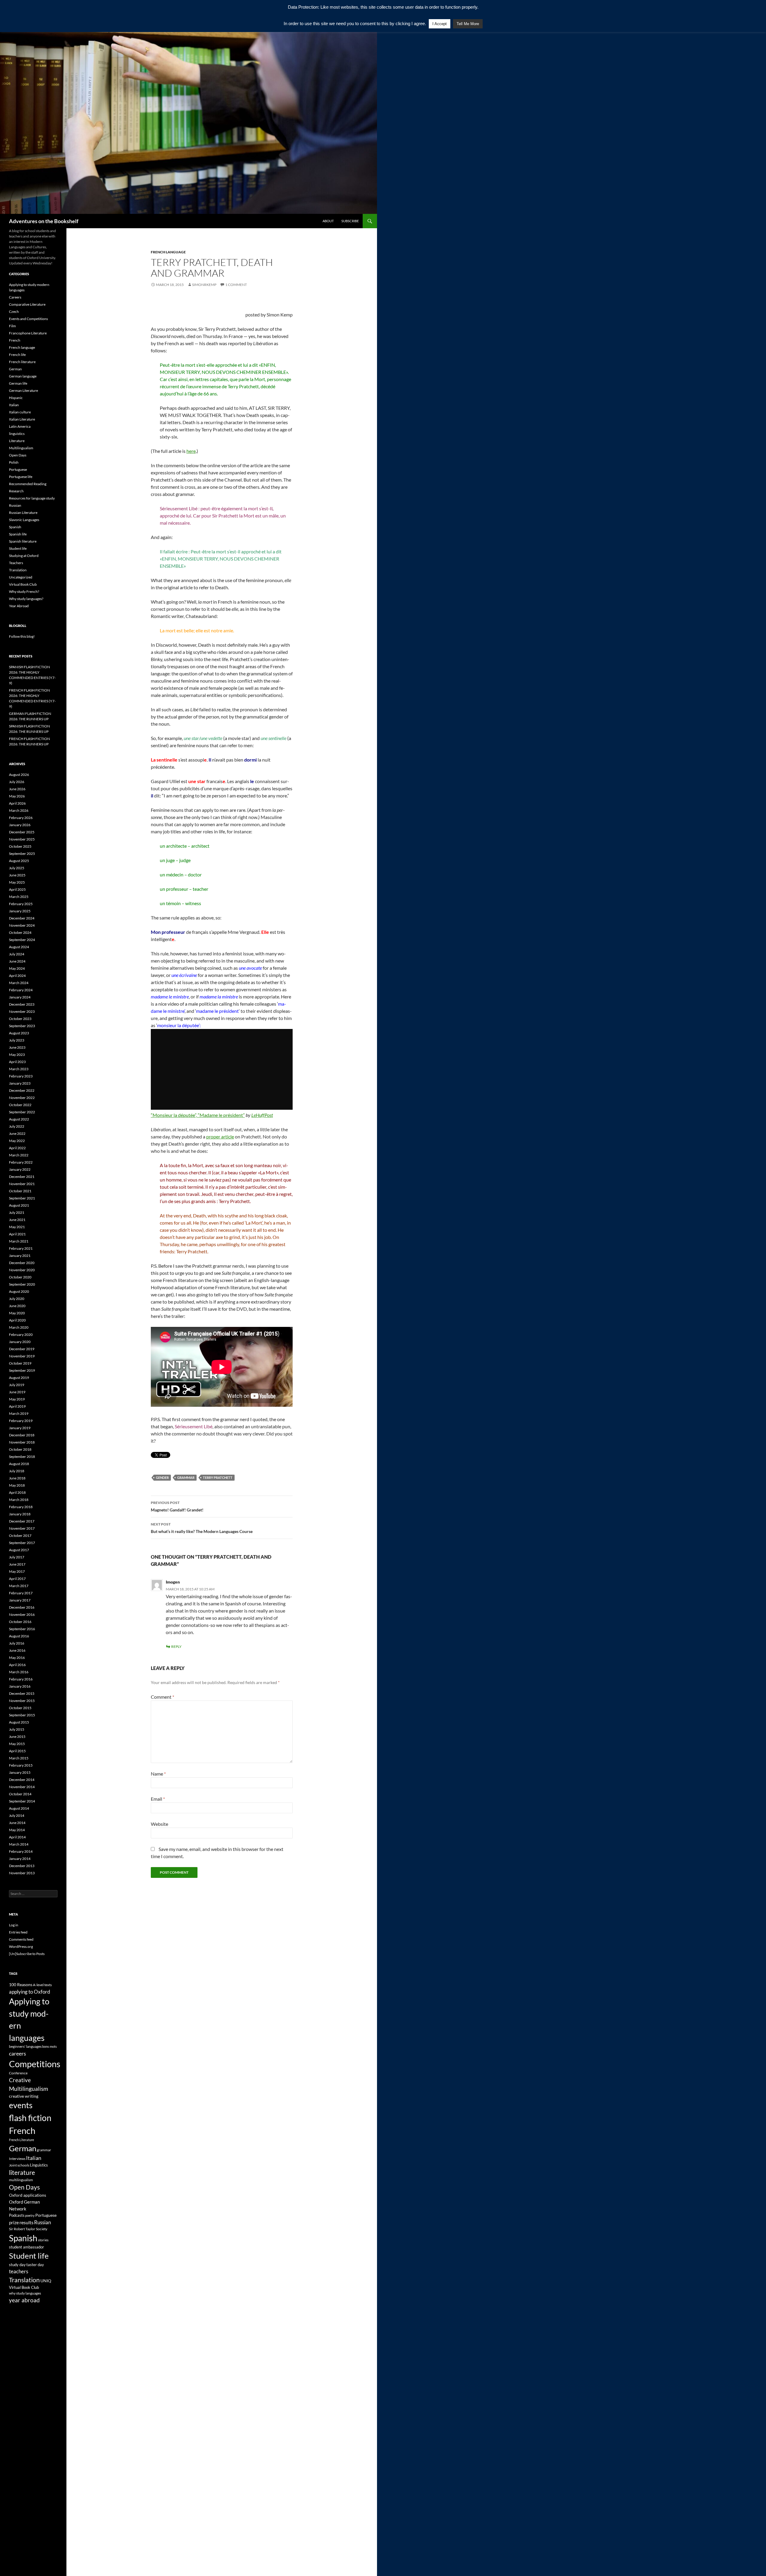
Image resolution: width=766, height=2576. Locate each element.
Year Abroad (19, 606)
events (21, 2105)
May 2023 (17, 1055)
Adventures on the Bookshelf (44, 221)
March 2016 (19, 1672)
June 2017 (17, 1564)
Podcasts (17, 2215)
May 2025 (17, 882)
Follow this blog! (22, 636)
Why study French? (24, 592)
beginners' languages (25, 2046)
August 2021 (19, 1205)
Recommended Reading (28, 484)
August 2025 (19, 861)
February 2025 (21, 904)
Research (16, 491)
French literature (22, 362)
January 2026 (20, 825)
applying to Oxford (30, 1992)
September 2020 (22, 1284)
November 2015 (22, 1701)
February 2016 (21, 1679)
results (26, 2222)
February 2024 (21, 990)
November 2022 (22, 1098)
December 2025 (22, 832)
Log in (14, 1925)
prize (14, 2222)
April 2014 (17, 1837)
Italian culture (20, 412)
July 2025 (17, 868)
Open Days (18, 455)
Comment (162, 1697)
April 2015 (17, 1751)
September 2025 (22, 854)
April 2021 (17, 1234)
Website (159, 1824)
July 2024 (17, 954)
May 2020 (17, 1313)
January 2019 (20, 1428)
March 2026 (19, 810)
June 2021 (17, 1220)
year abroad (24, 2300)
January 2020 (20, 1342)
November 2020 (22, 1270)
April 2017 (17, 1579)
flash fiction (30, 2118)
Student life (18, 548)
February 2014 (21, 1851)
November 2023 (22, 1011)
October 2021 (20, 1191)
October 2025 (20, 846)
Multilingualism (21, 448)
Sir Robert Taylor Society (28, 2229)
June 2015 (17, 1737)
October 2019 (20, 1363)
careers (18, 2053)
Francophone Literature (28, 333)
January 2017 (20, 1600)
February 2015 (21, 1765)
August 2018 (19, 1464)
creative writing (24, 2096)
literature (22, 2172)
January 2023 (20, 1083)
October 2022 (20, 1105)
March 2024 (19, 983)
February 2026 (21, 818)
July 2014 (17, 1815)
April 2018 (17, 1492)
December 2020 (22, 1263)
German (15, 369)
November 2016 (22, 1614)
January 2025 (20, 911)
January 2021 (20, 1256)
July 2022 (17, 1126)
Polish (14, 462)
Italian (14, 405)
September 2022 (22, 1112)
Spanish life (18, 534)
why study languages (25, 2293)
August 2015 (19, 1722)
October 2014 (20, 1794)
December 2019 (22, 1349)
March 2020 (19, 1327)
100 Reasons (21, 1984)
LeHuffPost (262, 1115)
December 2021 (22, 1177)
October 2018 (20, 1449)
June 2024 (17, 961)
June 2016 (17, 1650)
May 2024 (17, 968)
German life (18, 383)
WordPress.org (21, 1947)
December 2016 (22, 1607)
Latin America (20, 426)
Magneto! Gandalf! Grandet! (177, 1506)
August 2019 (19, 1378)
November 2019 (22, 1356)
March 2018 (19, 1500)
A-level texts (42, 1985)
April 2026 (17, 803)
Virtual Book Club (23, 584)
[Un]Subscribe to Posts (27, 1954)
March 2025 (19, 897)
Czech (14, 312)
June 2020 (17, 1306)
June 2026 (17, 789)
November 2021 (22, 1184)
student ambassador (26, 2247)
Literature (17, 441)
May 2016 (17, 1658)
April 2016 (17, 1665)
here (191, 451)
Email (158, 1799)
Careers (15, 297)
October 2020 (20, 1277)
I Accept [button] (440, 24)
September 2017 (22, 1543)
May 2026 (17, 796)
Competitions (35, 2064)
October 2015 (20, 1708)
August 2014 (19, 1808)
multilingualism (21, 2180)
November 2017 (22, 1528)
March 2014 (19, 1844)
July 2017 (17, 1557)
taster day (35, 2265)
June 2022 (17, 1134)
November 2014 (22, 1787)
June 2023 (17, 1047)
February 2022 (21, 1162)
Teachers (16, 563)
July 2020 (17, 1299)
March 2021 (19, 1241)
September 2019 (22, 1370)
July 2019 (17, 1385)
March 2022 (19, 1155)
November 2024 (22, 925)
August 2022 (19, 1119)
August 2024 (19, 947)
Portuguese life (21, 477)
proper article (220, 1136)
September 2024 (22, 940)
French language (168, 252)
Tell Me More (468, 24)
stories (43, 2240)
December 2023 (22, 1004)
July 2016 (17, 1643)
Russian (15, 505)
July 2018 (17, 1471)
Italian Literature (22, 419)
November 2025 (22, 839)
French (15, 340)
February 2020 (21, 1335)
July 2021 (17, 1212)
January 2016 (20, 1686)
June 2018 (17, 1478)
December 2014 (22, 1780)
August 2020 (19, 1291)
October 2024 (20, 932)
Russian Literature (23, 513)
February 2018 (21, 1507)
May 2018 (17, 1485)
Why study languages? (26, 599)
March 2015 (19, 1758)
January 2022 (20, 1169)
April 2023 (17, 1062)
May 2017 (17, 1571)
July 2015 (17, 1729)
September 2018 (22, 1457)
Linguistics (39, 2165)
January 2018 (20, 1514)
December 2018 (22, 1435)
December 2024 (22, 918)
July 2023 (17, 1040)
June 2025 (17, 875)
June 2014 (17, 1823)
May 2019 (17, 1399)
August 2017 (19, 1550)
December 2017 (22, 1521)
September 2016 (22, 1629)
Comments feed (21, 1939)
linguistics (17, 434)
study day (17, 2265)
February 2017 (21, 1593)
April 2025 (17, 889)
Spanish (15, 527)
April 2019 (17, 1406)
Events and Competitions (28, 319)
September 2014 (22, 1801)
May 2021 (17, 1227)
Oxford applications (28, 2195)
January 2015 (20, 1772)
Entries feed (18, 1932)
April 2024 (17, 976)
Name (158, 1774)
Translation (18, 570)
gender (162, 1477)
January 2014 (20, 1859)
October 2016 (20, 1622)
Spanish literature (23, 541)
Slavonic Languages (24, 520)
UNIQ (46, 2281)
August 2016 (19, 1636)
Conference (18, 2073)
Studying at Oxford (24, 556)
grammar (186, 1477)
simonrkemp (204, 285)
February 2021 (21, 1248)
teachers (19, 2271)
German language (23, 376)
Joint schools (19, 2165)
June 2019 (17, 1392)
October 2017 (20, 1536)
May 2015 (17, 1744)
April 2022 (17, 1148)
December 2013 (22, 1866)
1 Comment (236, 285)
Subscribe (350, 221)
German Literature (23, 390)
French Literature (22, 2140)
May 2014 (17, 1830)
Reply (176, 1646)
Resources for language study (32, 498)
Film (12, 326)
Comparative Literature (27, 304)
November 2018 (22, 1442)
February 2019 (21, 1421)
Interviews (17, 2159)
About (328, 221)
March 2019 (19, 1413)
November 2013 (22, 1873)
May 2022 (17, 1141)
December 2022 (22, 1090)
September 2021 (22, 1198)
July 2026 (17, 782)
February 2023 (21, 1076)
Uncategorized (21, 577)
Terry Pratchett (218, 1477)
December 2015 (22, 1693)
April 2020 (17, 1320)
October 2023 (20, 1019)
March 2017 (19, 1586)
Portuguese (18, 469)
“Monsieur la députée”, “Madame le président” (198, 1115)
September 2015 (22, 1715)
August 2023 (19, 1033)
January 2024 (20, 997)
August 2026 (19, 775)
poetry (30, 2215)
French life (17, 355)
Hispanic (16, 398)
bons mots (50, 2046)
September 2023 (22, 1026)
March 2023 (19, 1069)
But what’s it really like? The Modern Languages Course (202, 1528)
